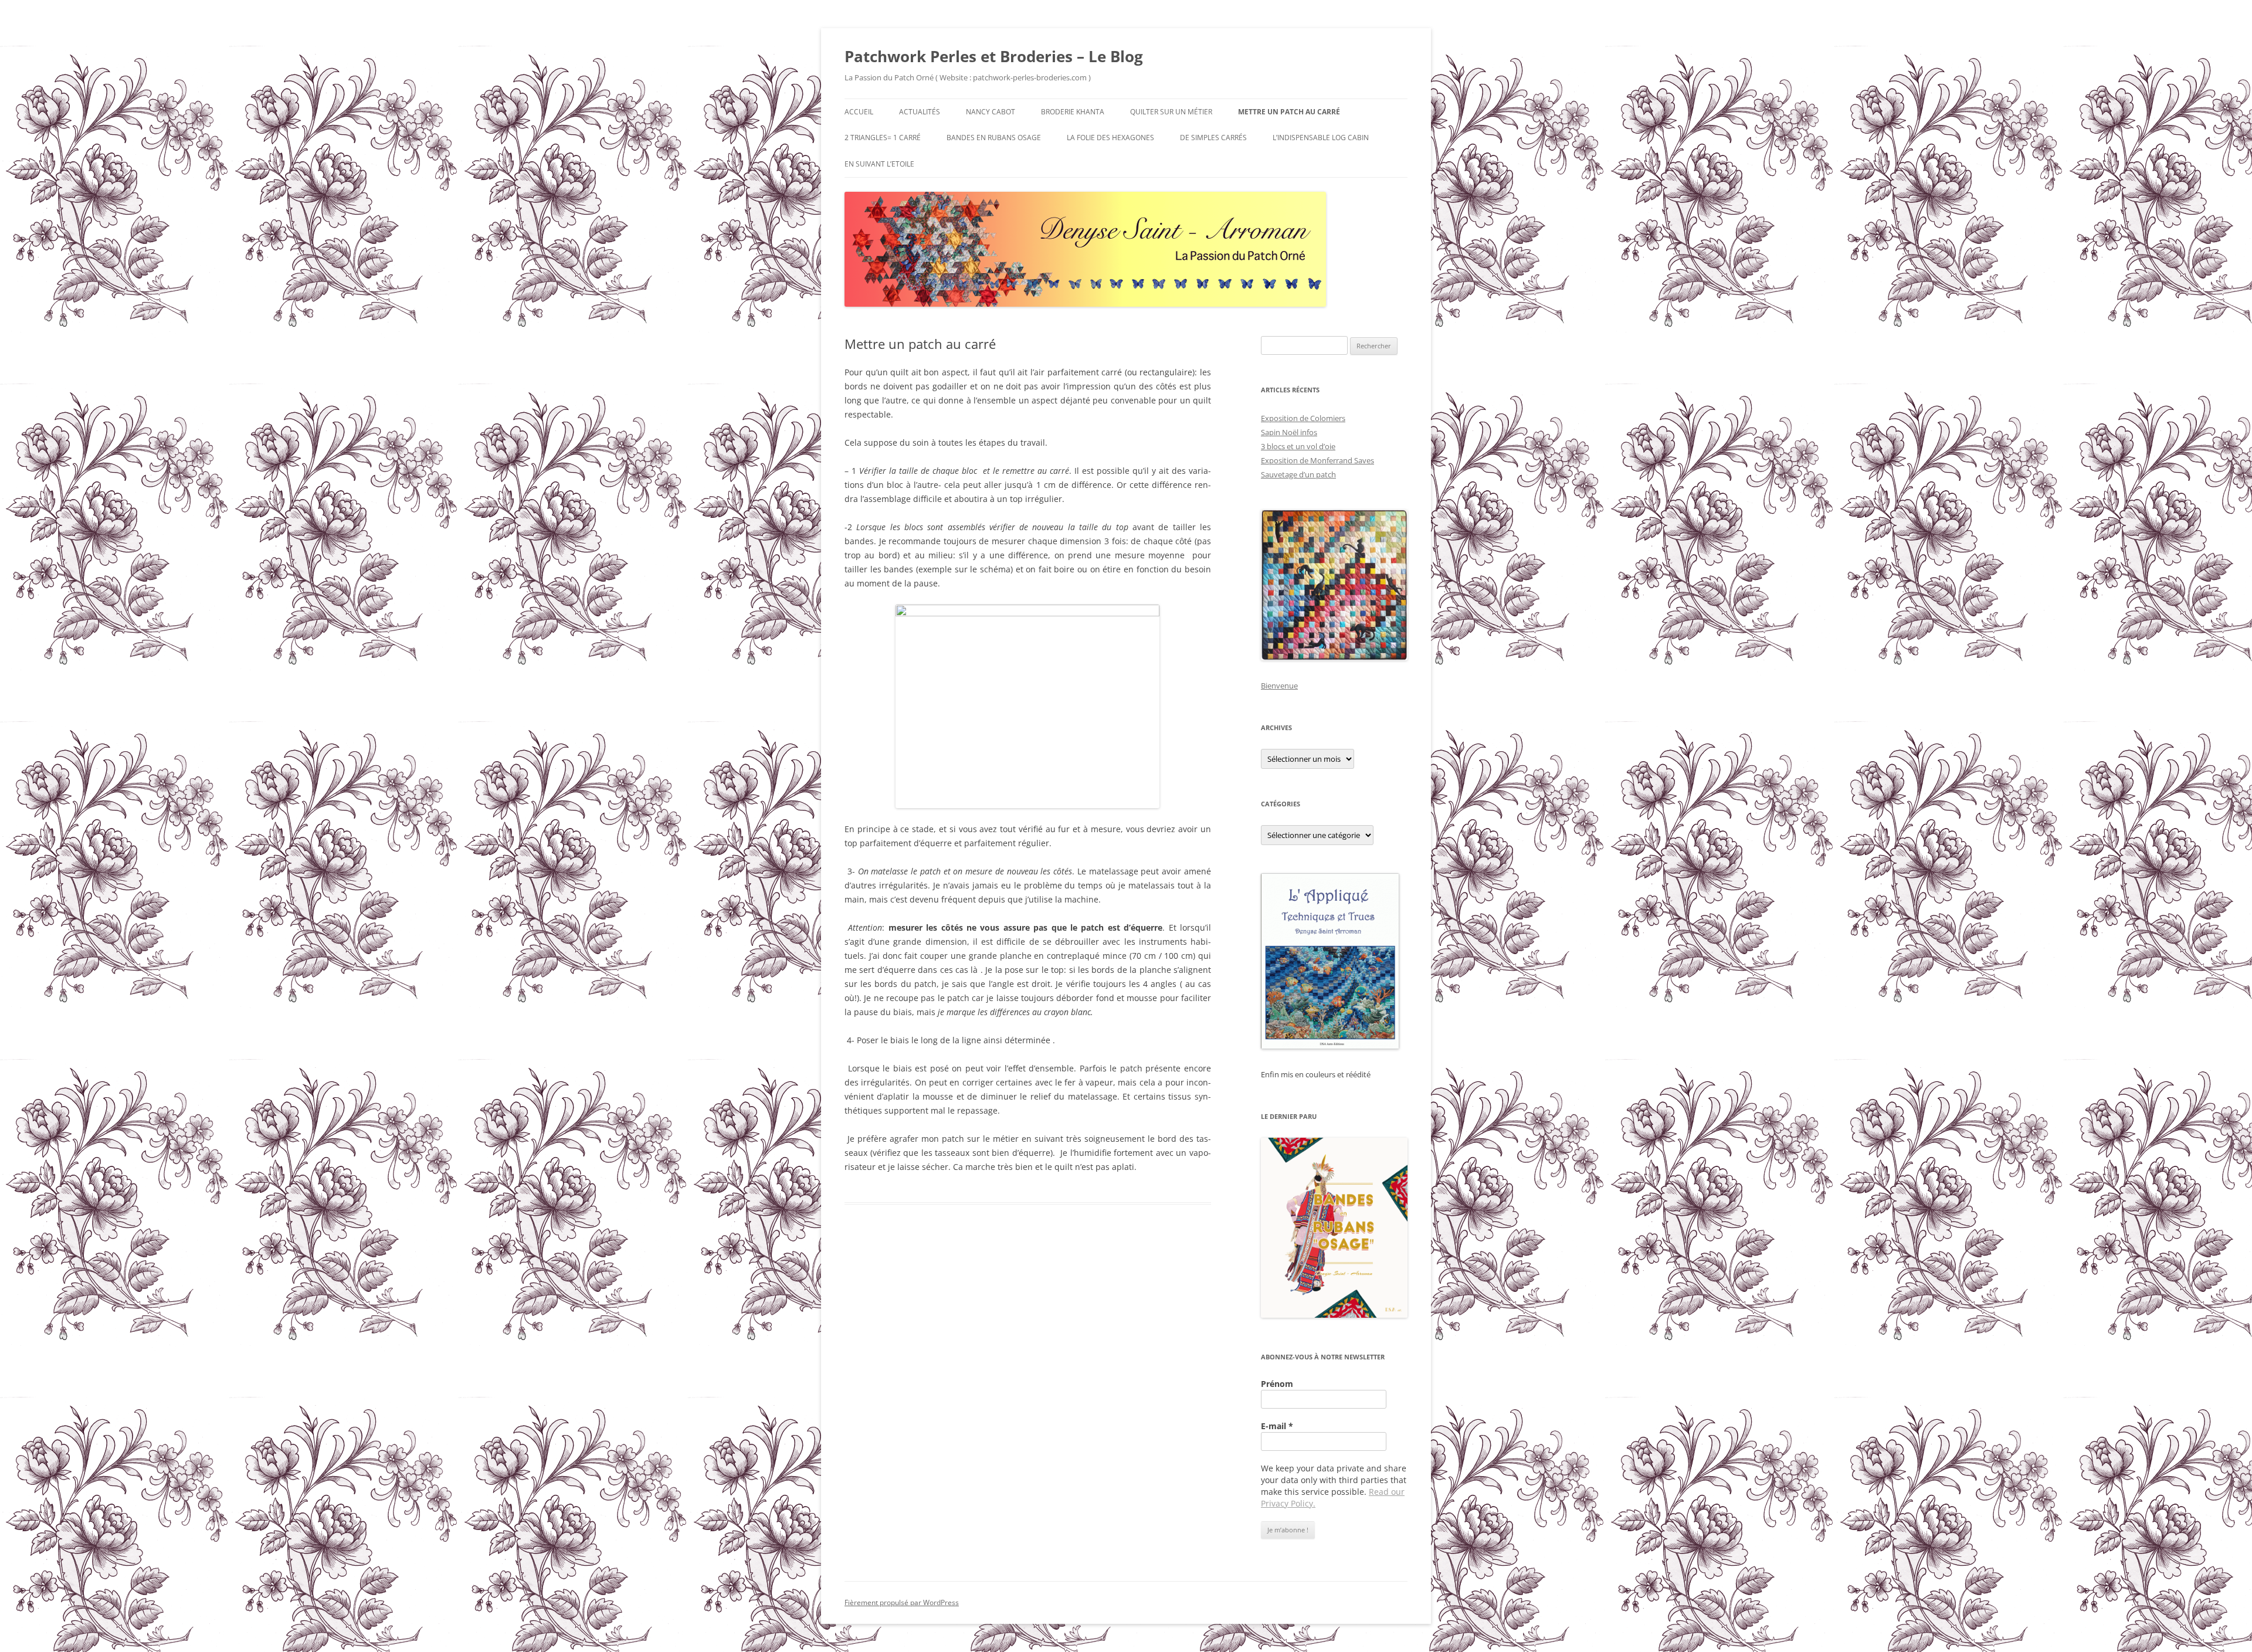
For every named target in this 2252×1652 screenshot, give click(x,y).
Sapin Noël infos (1289, 432)
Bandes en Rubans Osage (994, 138)
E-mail (1277, 1426)
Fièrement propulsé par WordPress (902, 1602)
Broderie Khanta (1073, 112)
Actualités (920, 112)
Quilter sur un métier (1171, 112)
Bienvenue (1279, 686)
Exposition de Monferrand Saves (1317, 460)
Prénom (1277, 1384)
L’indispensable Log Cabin (1321, 138)
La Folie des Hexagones (1110, 138)
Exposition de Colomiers (1303, 418)
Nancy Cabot (991, 112)
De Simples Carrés (1213, 138)
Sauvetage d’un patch (1298, 474)
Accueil (859, 112)
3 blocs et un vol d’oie (1298, 446)
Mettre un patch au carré (1289, 112)
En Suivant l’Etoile (879, 164)
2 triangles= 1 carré (883, 138)
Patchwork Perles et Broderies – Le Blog (994, 56)
